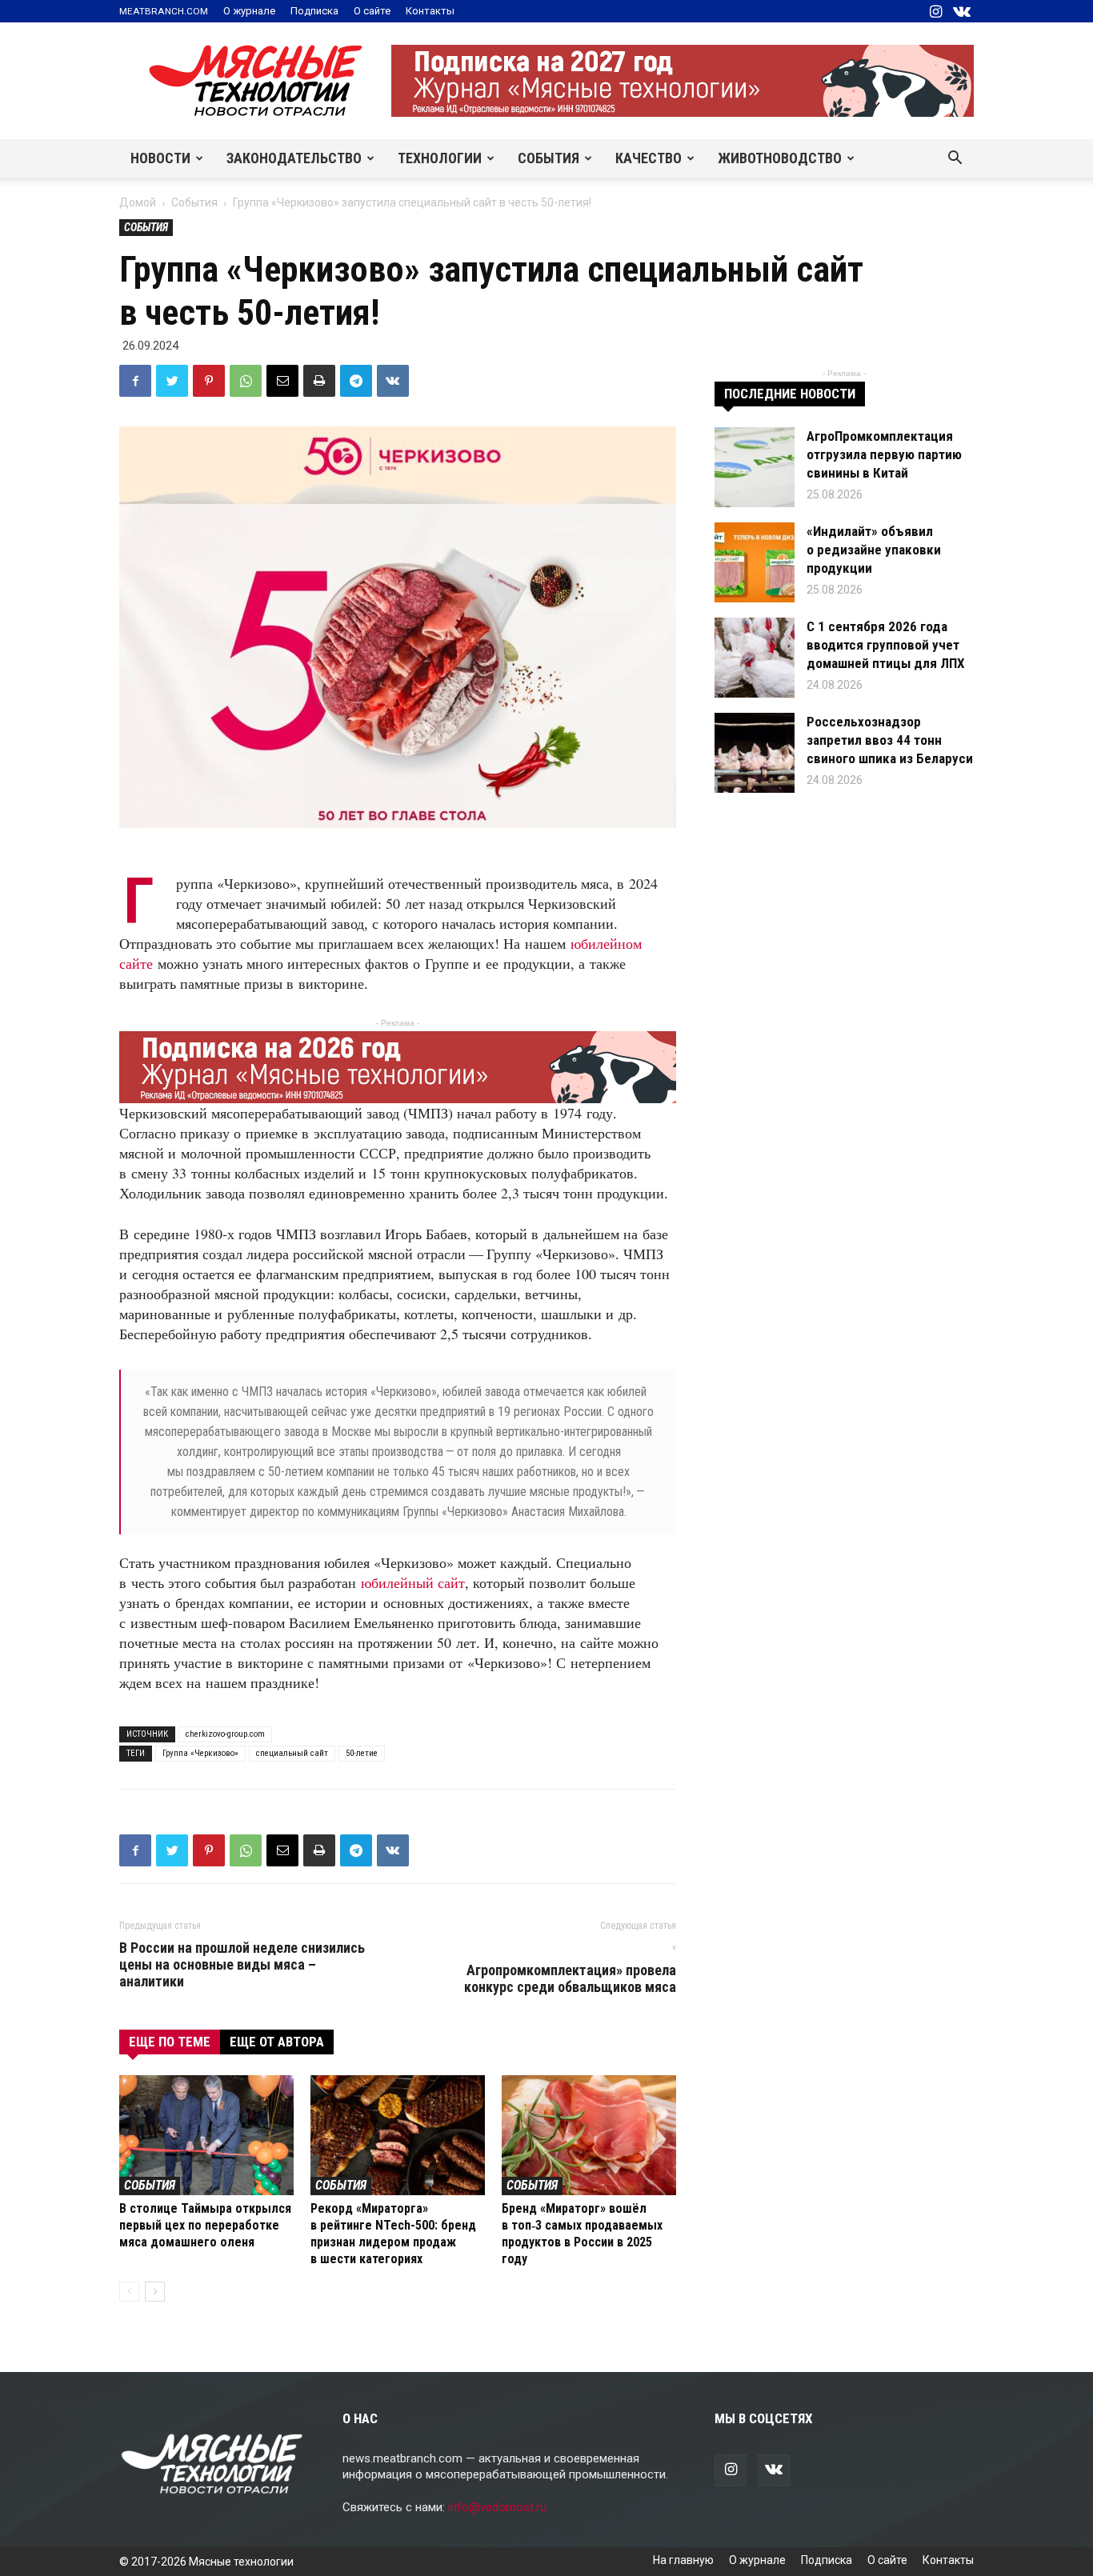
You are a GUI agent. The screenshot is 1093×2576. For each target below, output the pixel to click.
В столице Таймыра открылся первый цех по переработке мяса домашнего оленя (205, 2225)
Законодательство (294, 158)
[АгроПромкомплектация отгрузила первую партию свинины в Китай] (755, 467)
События (549, 158)
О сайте (372, 11)
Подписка (314, 11)
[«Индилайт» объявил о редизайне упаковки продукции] (755, 562)
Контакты (430, 11)
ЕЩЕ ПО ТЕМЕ (170, 2042)
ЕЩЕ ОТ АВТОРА (277, 2042)
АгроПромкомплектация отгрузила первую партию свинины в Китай (884, 454)
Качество (649, 158)
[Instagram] (935, 11)
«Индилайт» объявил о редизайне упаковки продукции (874, 550)
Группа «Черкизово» (200, 1753)
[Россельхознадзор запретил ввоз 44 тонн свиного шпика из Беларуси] (755, 753)
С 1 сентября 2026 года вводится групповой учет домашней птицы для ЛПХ (886, 645)
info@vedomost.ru (497, 2507)
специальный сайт (292, 1753)
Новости (160, 158)
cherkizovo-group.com (225, 1734)
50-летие (362, 1753)
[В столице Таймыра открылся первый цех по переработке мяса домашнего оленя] (206, 2135)
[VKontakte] (962, 11)
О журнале (249, 11)
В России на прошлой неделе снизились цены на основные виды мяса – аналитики (242, 1964)
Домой (138, 202)
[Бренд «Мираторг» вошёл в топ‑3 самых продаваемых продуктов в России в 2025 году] (589, 2135)
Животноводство (780, 158)
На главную (683, 2560)
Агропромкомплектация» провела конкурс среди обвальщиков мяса (570, 1968)
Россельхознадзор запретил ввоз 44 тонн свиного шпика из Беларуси (890, 740)
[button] (955, 159)
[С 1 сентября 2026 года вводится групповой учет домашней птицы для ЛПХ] (755, 658)
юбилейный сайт (413, 1582)
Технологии (440, 158)
